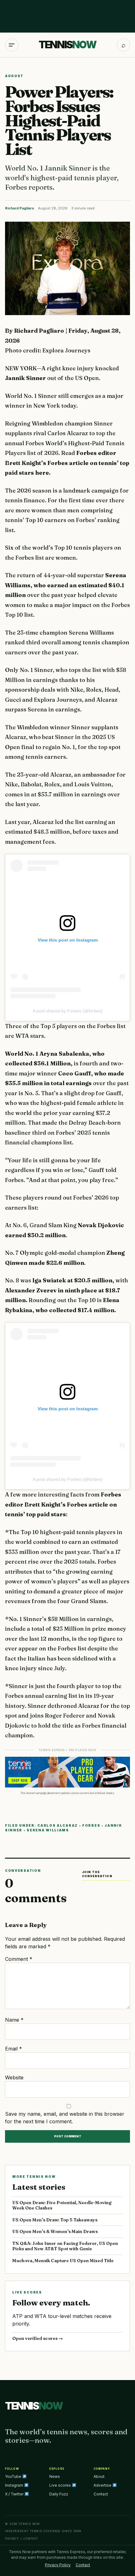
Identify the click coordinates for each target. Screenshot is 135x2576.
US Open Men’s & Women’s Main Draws (55, 2231)
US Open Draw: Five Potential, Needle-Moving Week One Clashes (62, 2205)
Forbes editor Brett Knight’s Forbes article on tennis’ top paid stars (63, 1504)
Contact (101, 2494)
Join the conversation (97, 1874)
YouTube (14, 2476)
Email (13, 2049)
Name (14, 2020)
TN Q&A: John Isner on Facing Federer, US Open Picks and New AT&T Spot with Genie (65, 2246)
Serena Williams (48, 1830)
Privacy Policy (58, 2565)
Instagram (15, 2485)
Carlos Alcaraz (58, 1825)
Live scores (61, 2485)
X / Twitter (15, 2494)
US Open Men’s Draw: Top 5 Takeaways (55, 2220)
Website (14, 2077)
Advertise (103, 2485)
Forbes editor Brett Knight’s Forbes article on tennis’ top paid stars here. (67, 463)
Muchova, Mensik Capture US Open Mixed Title (63, 2261)
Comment (19, 1959)
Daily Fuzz (59, 2494)
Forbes (91, 1825)
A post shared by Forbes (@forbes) (68, 1011)
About (99, 2476)
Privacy (12, 2539)
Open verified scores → (38, 2338)
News (55, 2476)
